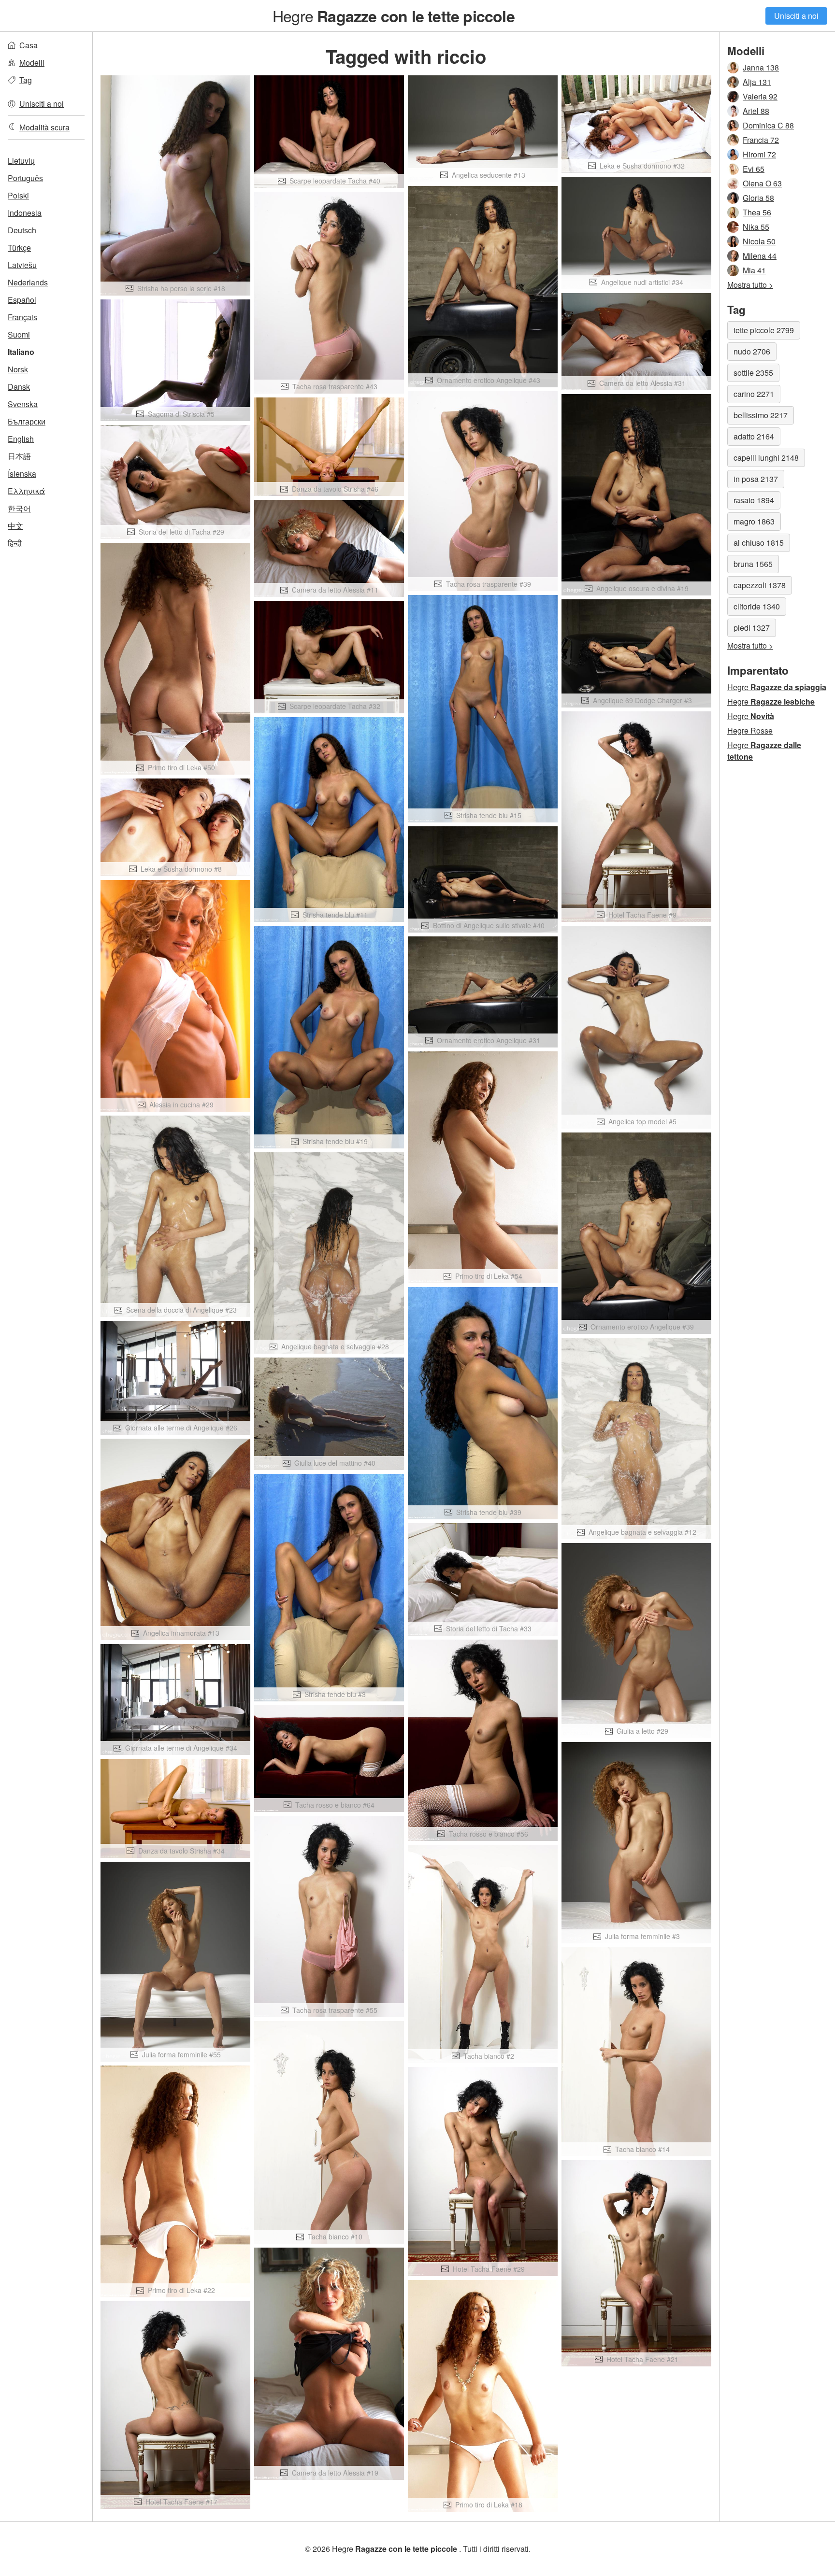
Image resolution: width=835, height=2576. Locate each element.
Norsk (18, 369)
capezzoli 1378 (760, 585)
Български (27, 421)
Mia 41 (754, 270)
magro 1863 (754, 521)
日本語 (19, 456)
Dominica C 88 (768, 125)
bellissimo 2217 (761, 415)
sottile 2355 (753, 373)
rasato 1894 (754, 500)
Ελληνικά (26, 491)
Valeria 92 (760, 96)
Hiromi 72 (759, 154)
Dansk (19, 387)
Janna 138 (761, 67)
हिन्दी (15, 543)
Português (25, 178)
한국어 (19, 508)
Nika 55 (756, 227)
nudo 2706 (752, 351)
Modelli (32, 63)
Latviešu (22, 265)
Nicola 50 (759, 241)
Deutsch (22, 230)
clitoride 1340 (757, 606)
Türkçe (19, 248)
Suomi (19, 334)
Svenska (23, 404)
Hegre (394, 15)
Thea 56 (757, 212)
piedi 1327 (752, 628)
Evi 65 (754, 169)
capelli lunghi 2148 (766, 458)
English (21, 439)
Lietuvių (21, 161)
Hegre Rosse (750, 730)
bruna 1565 (753, 564)
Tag (26, 80)
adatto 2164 (754, 436)
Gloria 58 (758, 198)
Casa (29, 45)
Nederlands (28, 282)
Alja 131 (757, 82)
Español (22, 300)
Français (22, 317)
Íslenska (22, 474)
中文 (15, 526)
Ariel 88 (756, 111)
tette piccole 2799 (764, 330)
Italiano (21, 352)
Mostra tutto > (750, 285)
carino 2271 (754, 394)
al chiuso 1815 (759, 543)
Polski (18, 195)
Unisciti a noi (796, 16)
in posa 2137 (756, 479)
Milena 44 (760, 256)
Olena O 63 (762, 183)
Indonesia (25, 213)
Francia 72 (761, 140)
